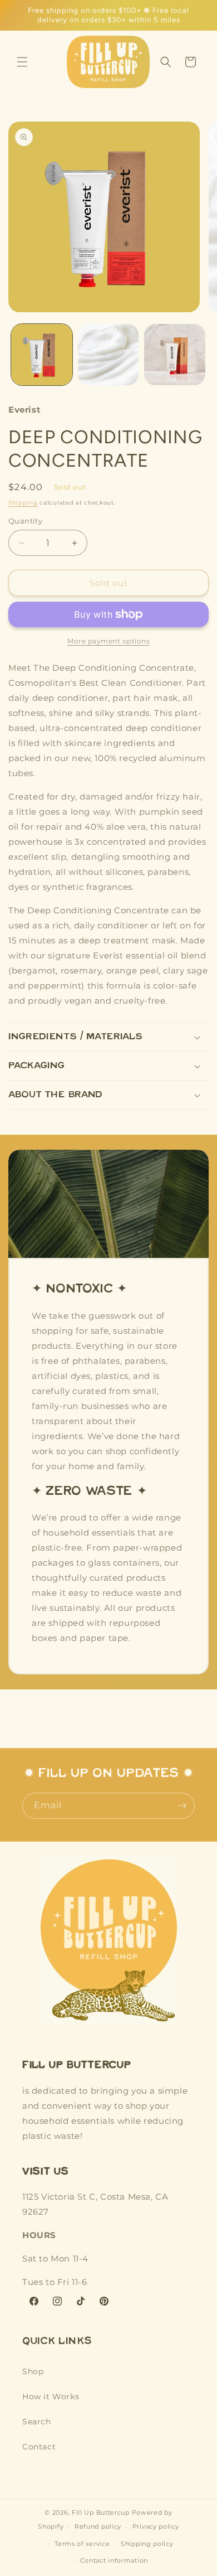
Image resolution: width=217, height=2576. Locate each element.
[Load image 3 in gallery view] (175, 355)
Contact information (114, 2560)
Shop (33, 2371)
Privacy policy (156, 2526)
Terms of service (82, 2544)
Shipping (23, 503)
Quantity (25, 521)
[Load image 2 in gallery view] (108, 355)
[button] (22, 62)
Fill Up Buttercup (101, 2512)
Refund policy (98, 2526)
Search (37, 2422)
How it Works (51, 2396)
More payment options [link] (108, 641)
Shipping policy (147, 2544)
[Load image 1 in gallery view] (42, 355)
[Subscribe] (182, 1806)
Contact (39, 2447)
